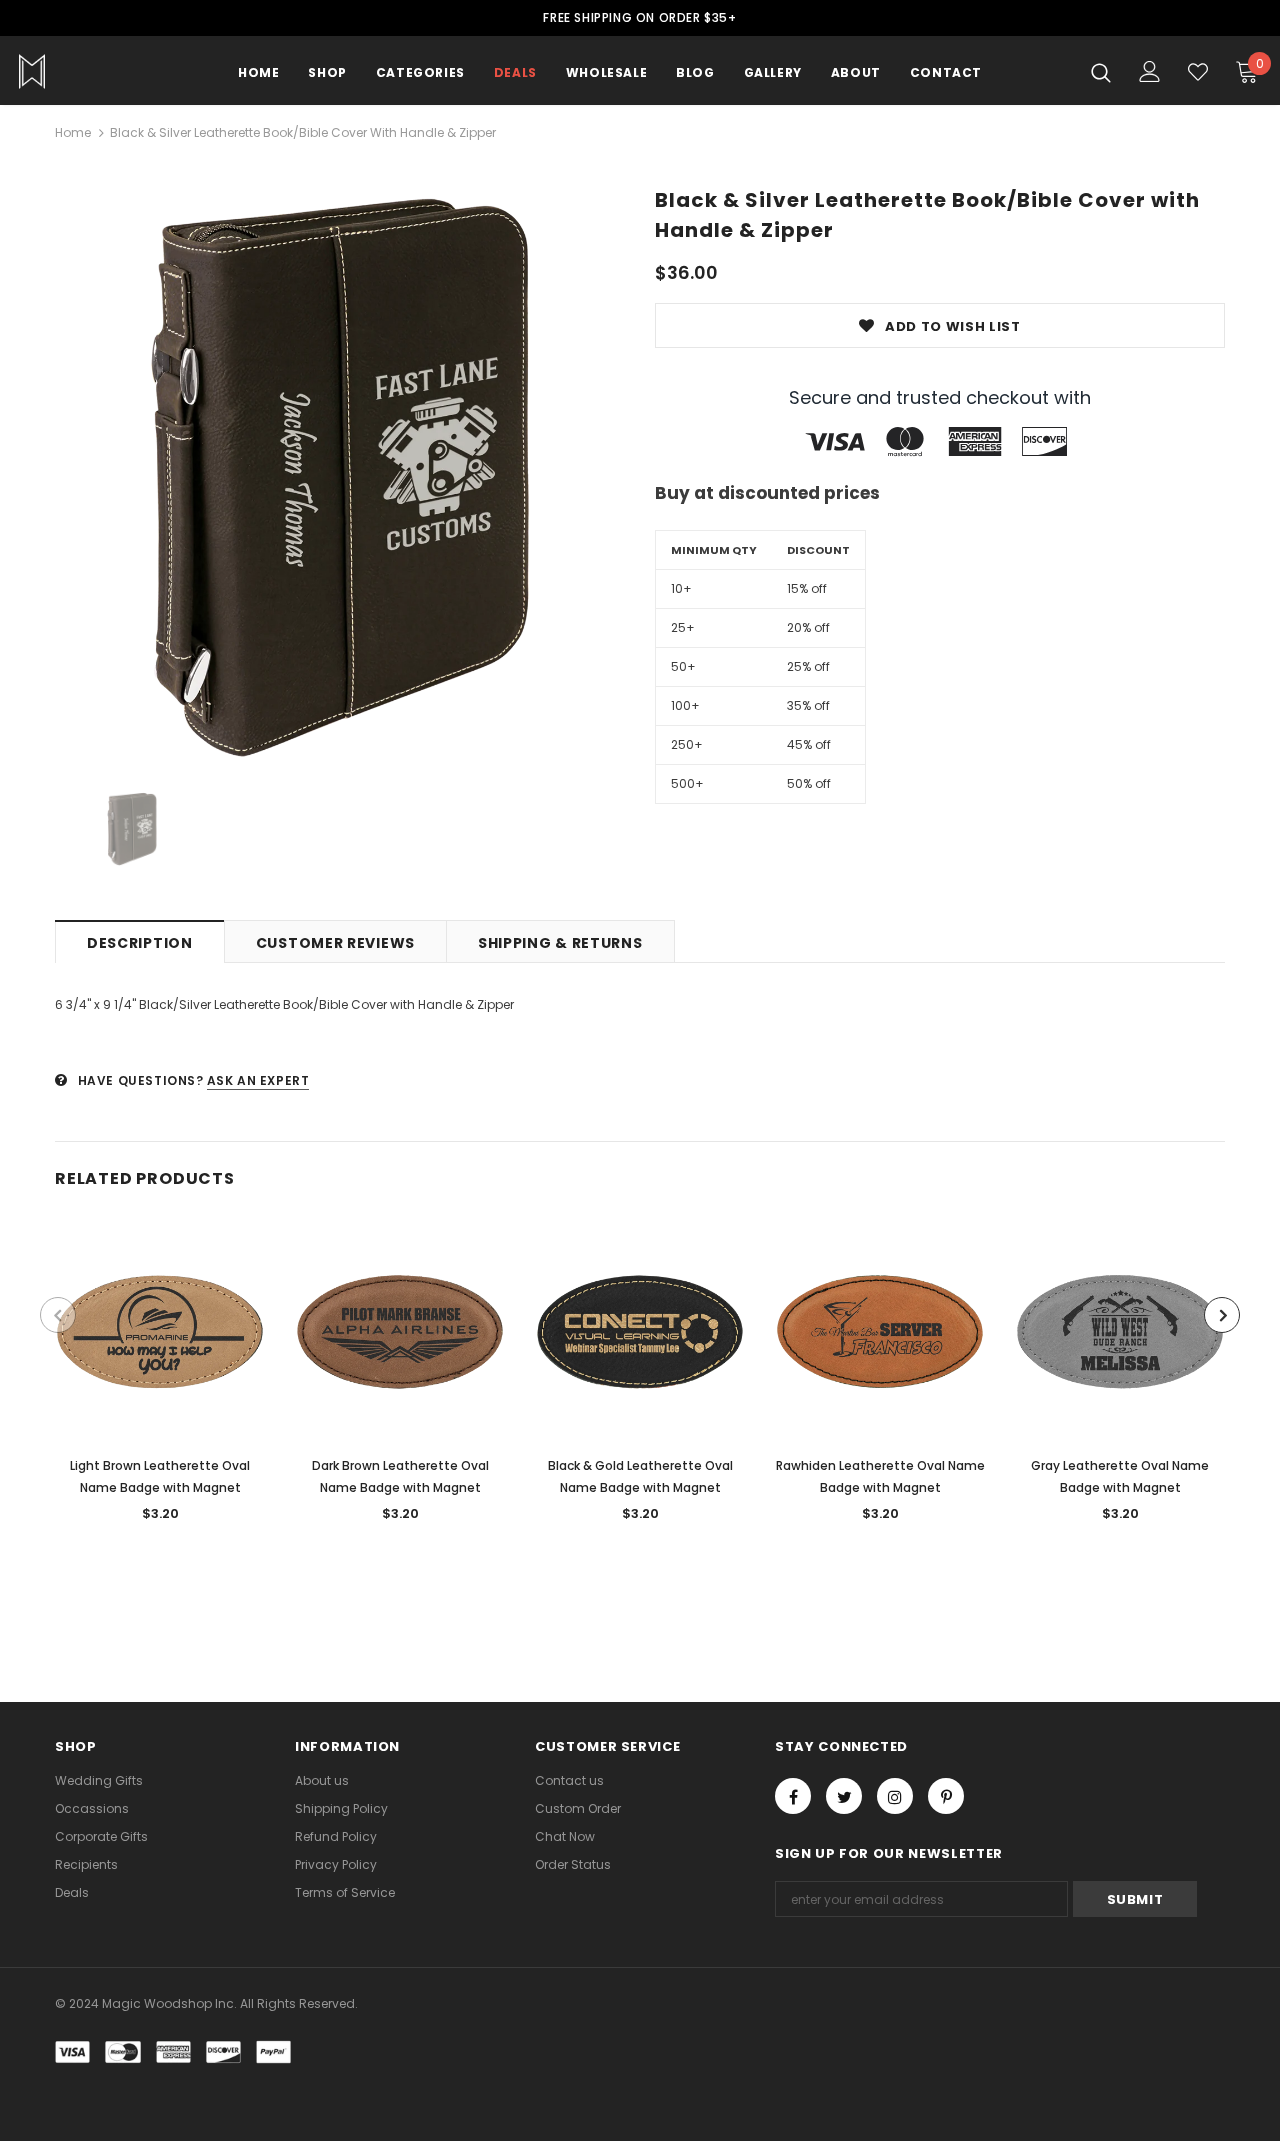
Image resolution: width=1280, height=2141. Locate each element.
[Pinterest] (946, 1796)
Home (73, 132)
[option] (340, 477)
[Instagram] (895, 1796)
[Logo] (89, 71)
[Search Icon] (1101, 72)
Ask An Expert (258, 1080)
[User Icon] (1150, 71)
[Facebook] (793, 1796)
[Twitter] (844, 1796)
